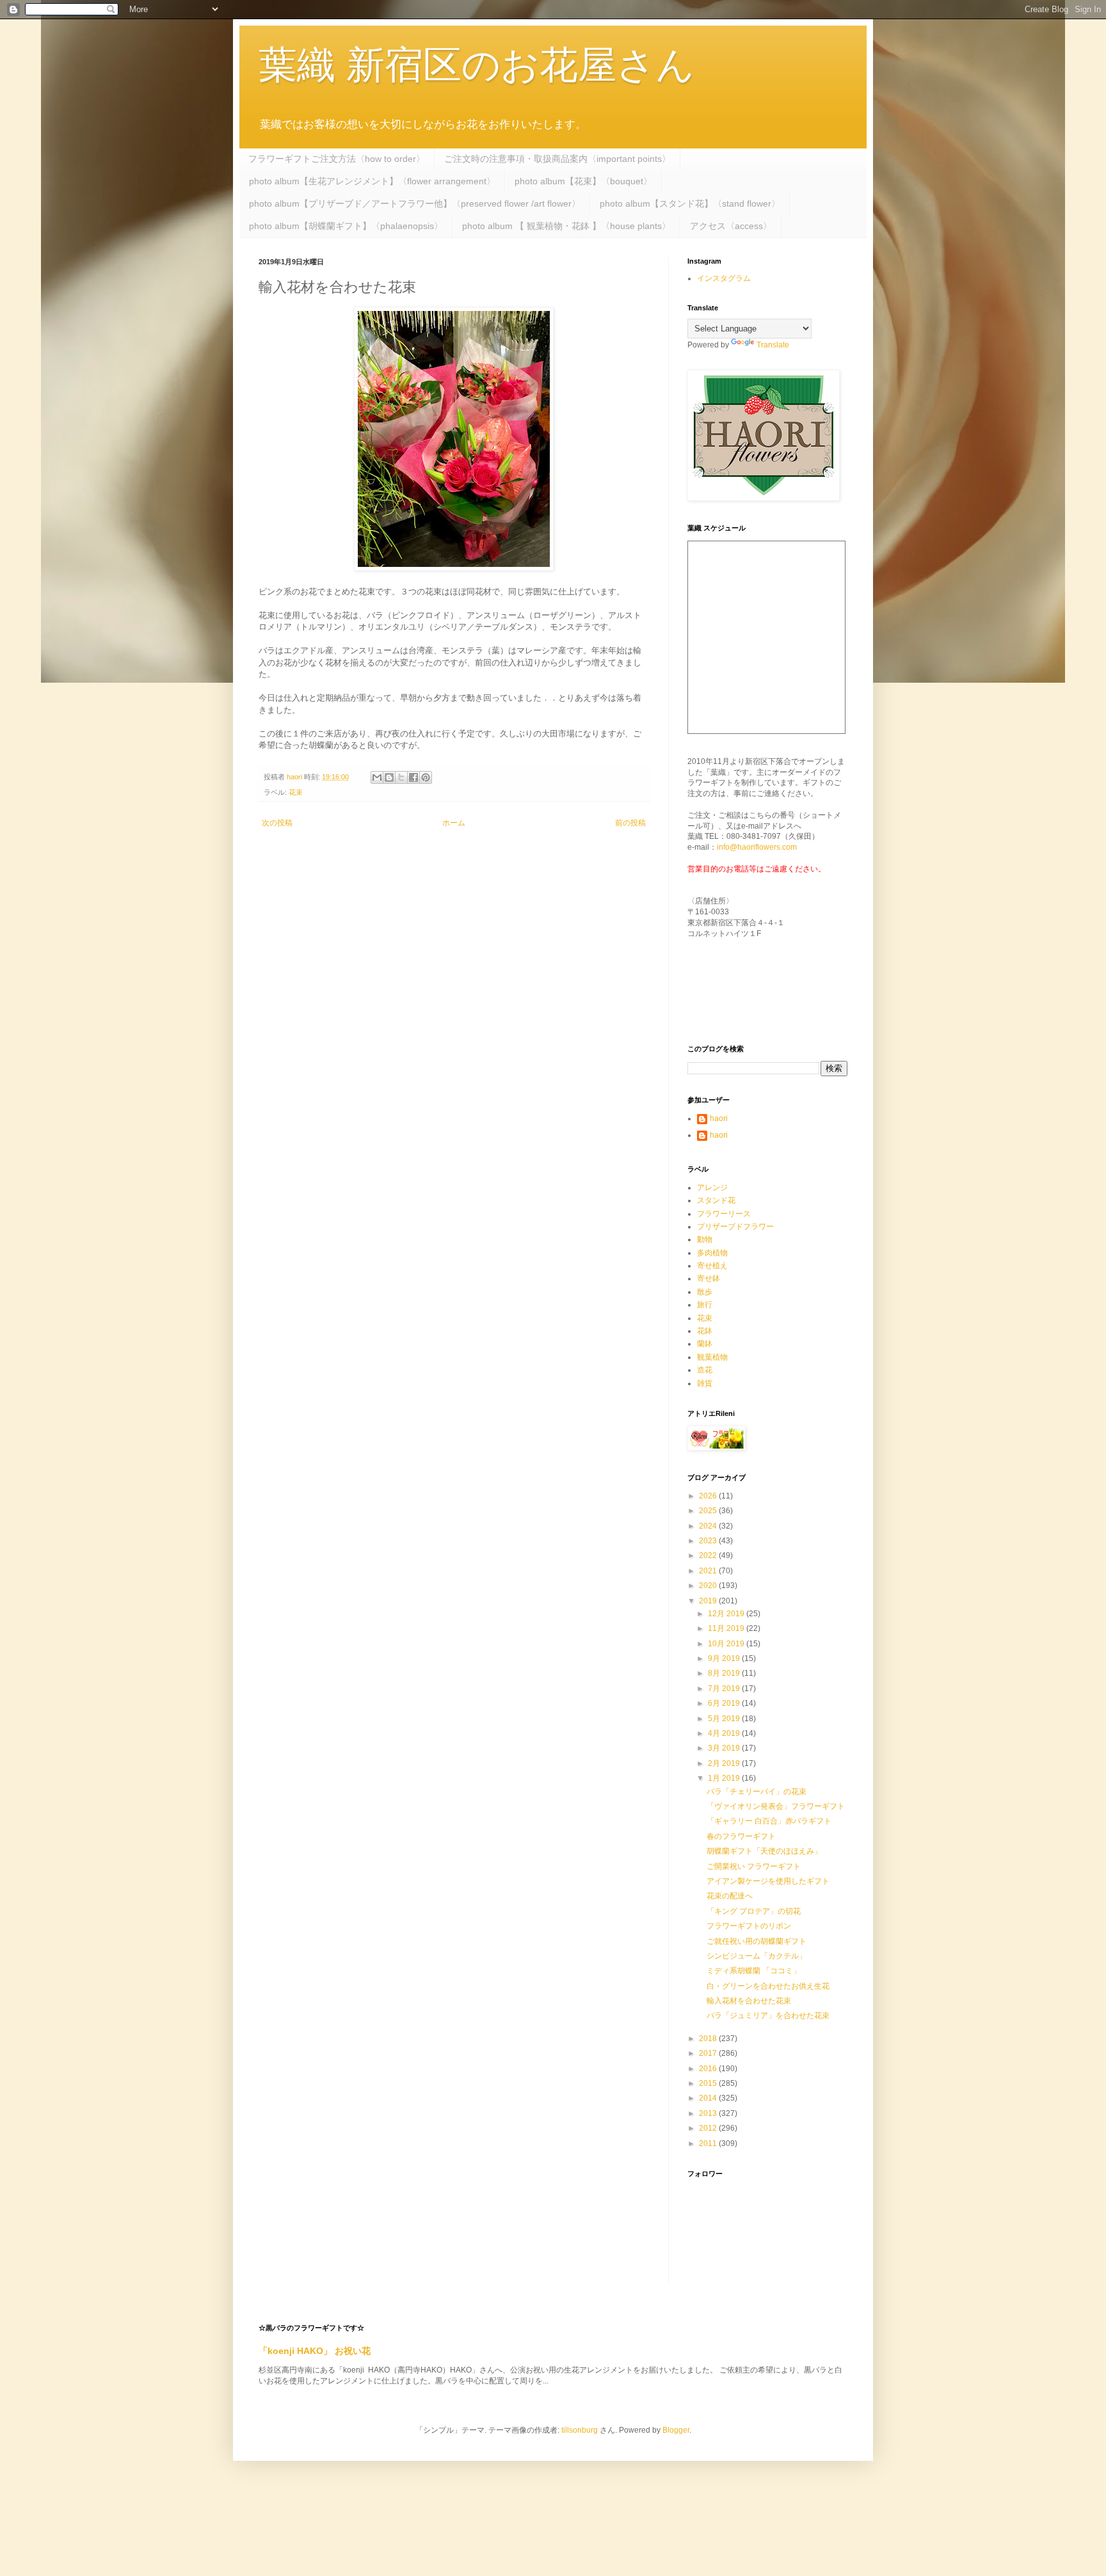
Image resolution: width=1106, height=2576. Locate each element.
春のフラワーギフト (741, 1836)
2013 (709, 2113)
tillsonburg (580, 2430)
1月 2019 (725, 1778)
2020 (709, 1586)
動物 (705, 1239)
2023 (709, 1541)
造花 (705, 1370)
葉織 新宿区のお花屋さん (477, 65)
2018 (709, 2039)
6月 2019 (725, 1703)
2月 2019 (725, 1763)
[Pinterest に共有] (426, 777)
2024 (709, 1526)
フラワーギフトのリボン (749, 1926)
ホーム (454, 823)
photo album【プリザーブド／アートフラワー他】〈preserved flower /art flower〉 (415, 203)
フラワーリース (724, 1214)
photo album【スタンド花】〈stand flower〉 (690, 203)
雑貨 (705, 1383)
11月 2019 (727, 1628)
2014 (709, 2098)
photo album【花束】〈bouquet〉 (583, 181)
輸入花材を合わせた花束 (749, 2001)
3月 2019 (725, 1748)
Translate (773, 345)
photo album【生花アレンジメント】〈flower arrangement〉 (372, 181)
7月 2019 (725, 1689)
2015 (709, 2083)
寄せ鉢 (709, 1278)
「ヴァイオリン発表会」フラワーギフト (776, 1806)
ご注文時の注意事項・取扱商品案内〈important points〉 (557, 159)
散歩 (705, 1292)
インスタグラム (724, 278)
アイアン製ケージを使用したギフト (768, 1881)
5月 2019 (725, 1719)
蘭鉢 (705, 1344)
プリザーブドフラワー (735, 1227)
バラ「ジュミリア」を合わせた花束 (768, 2015)
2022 (709, 1555)
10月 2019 (727, 1644)
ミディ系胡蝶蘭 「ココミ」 (754, 1971)
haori (719, 1118)
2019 (709, 1601)
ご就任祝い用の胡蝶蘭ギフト (757, 1941)
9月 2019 (725, 1658)
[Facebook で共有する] (413, 777)
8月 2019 (725, 1673)
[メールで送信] (377, 777)
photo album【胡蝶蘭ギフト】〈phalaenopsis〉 (346, 226)
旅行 (705, 1305)
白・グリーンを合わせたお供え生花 (768, 1986)
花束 (296, 792)
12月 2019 (727, 1614)
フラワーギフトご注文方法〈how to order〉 (337, 159)
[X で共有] (401, 777)
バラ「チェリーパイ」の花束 (757, 1792)
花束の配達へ (730, 1896)
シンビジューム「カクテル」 (757, 1956)
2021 (709, 1571)
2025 (709, 1511)
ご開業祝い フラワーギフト (754, 1866)
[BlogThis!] (389, 777)
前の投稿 (630, 823)
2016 (709, 2069)
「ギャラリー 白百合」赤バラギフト (769, 1821)
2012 (709, 2128)
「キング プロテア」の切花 (754, 1911)
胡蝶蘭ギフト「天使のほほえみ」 (764, 1851)
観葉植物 (712, 1357)
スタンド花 (716, 1200)
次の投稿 (277, 823)
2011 (709, 2143)
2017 (709, 2053)
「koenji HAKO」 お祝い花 (315, 2351)
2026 (709, 1496)
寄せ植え (712, 1266)
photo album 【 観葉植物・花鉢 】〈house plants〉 (566, 226)
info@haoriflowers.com (757, 847)
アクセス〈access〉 (731, 226)
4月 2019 (725, 1733)
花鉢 (705, 1331)
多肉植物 (712, 1253)
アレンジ (712, 1188)
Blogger (676, 2430)
